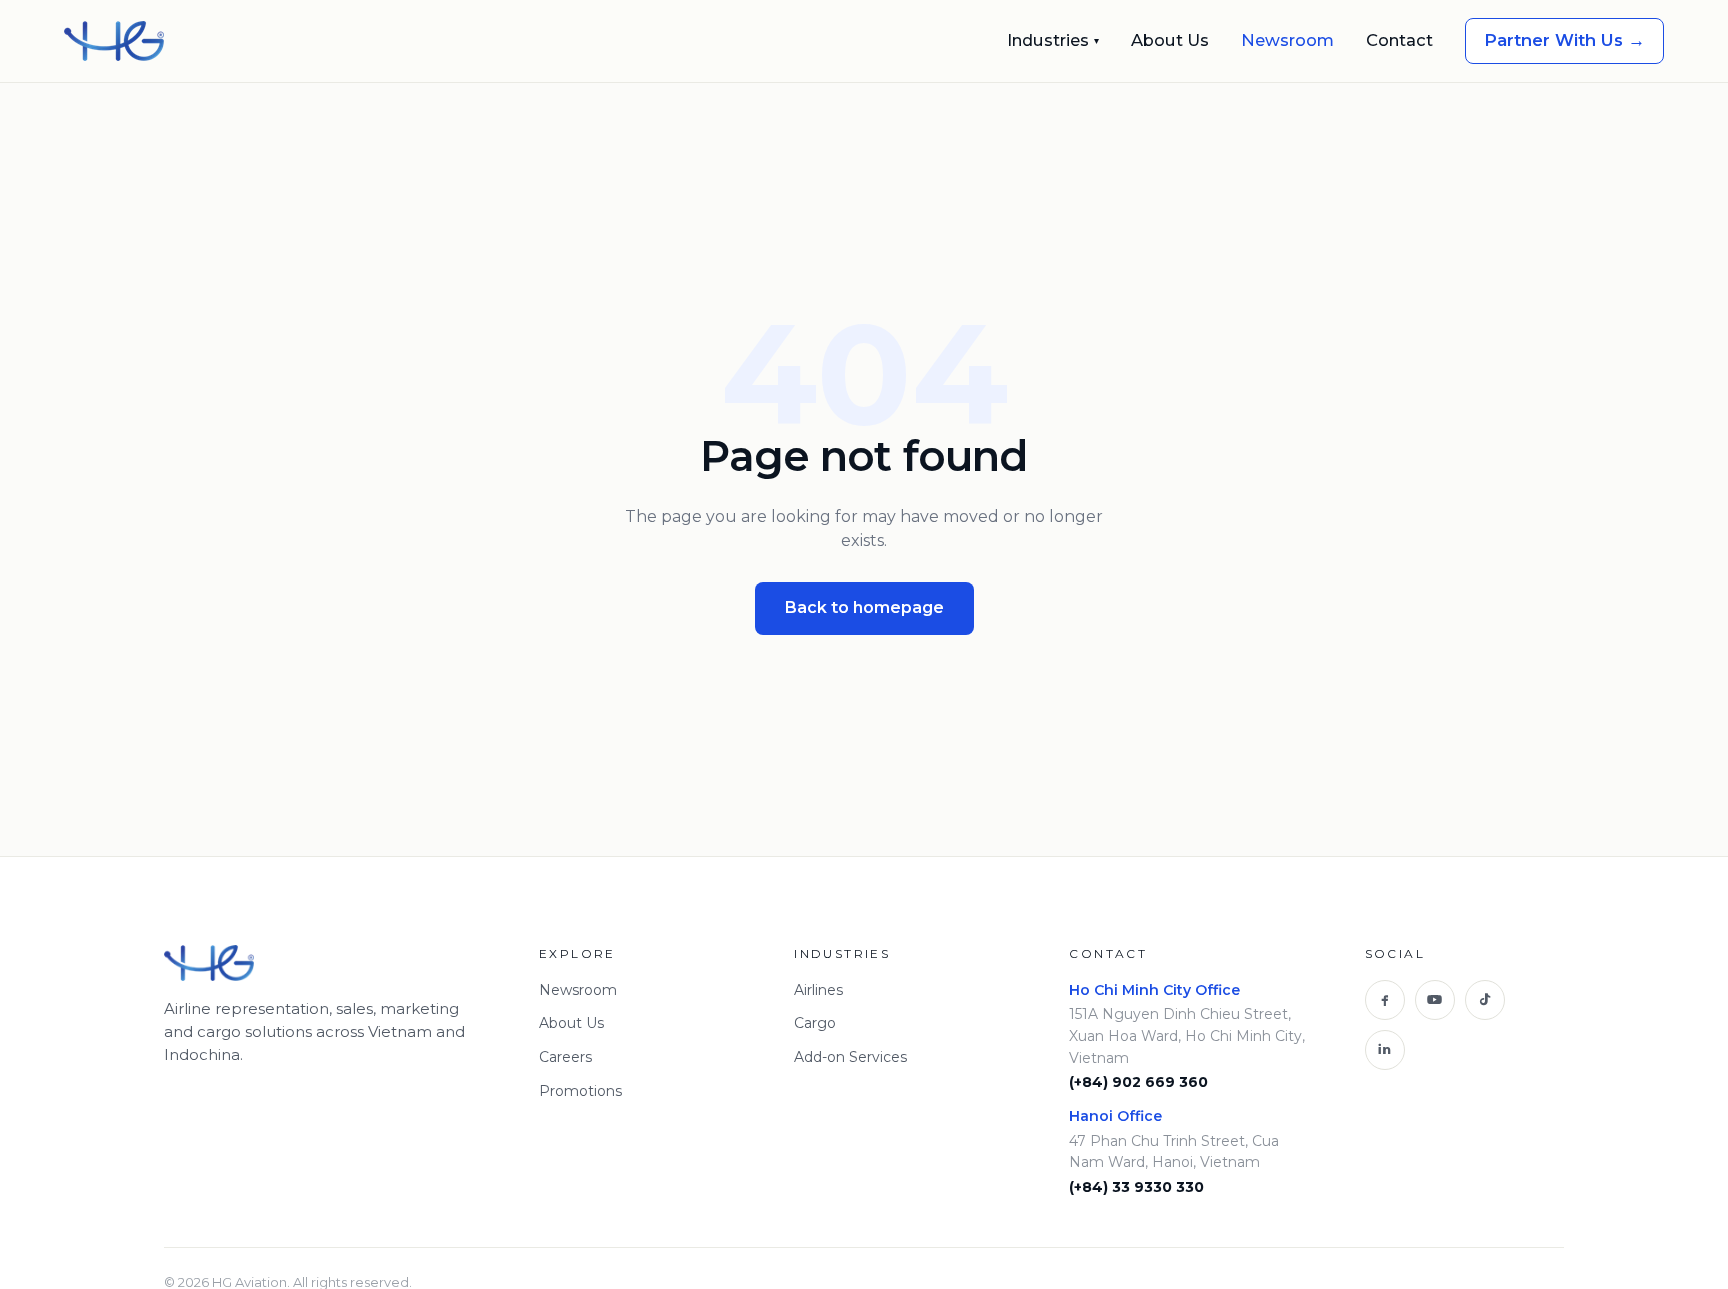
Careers (565, 1057)
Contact (1399, 40)
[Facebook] (1385, 1000)
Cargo (815, 1023)
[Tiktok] (1485, 1000)
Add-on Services (850, 1057)
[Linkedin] (1385, 1050)
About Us (1170, 40)
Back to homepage (864, 607)
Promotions (580, 1091)
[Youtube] (1435, 1000)
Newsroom (1287, 40)
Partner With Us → (1564, 40)
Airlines (818, 990)
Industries (1053, 40)
